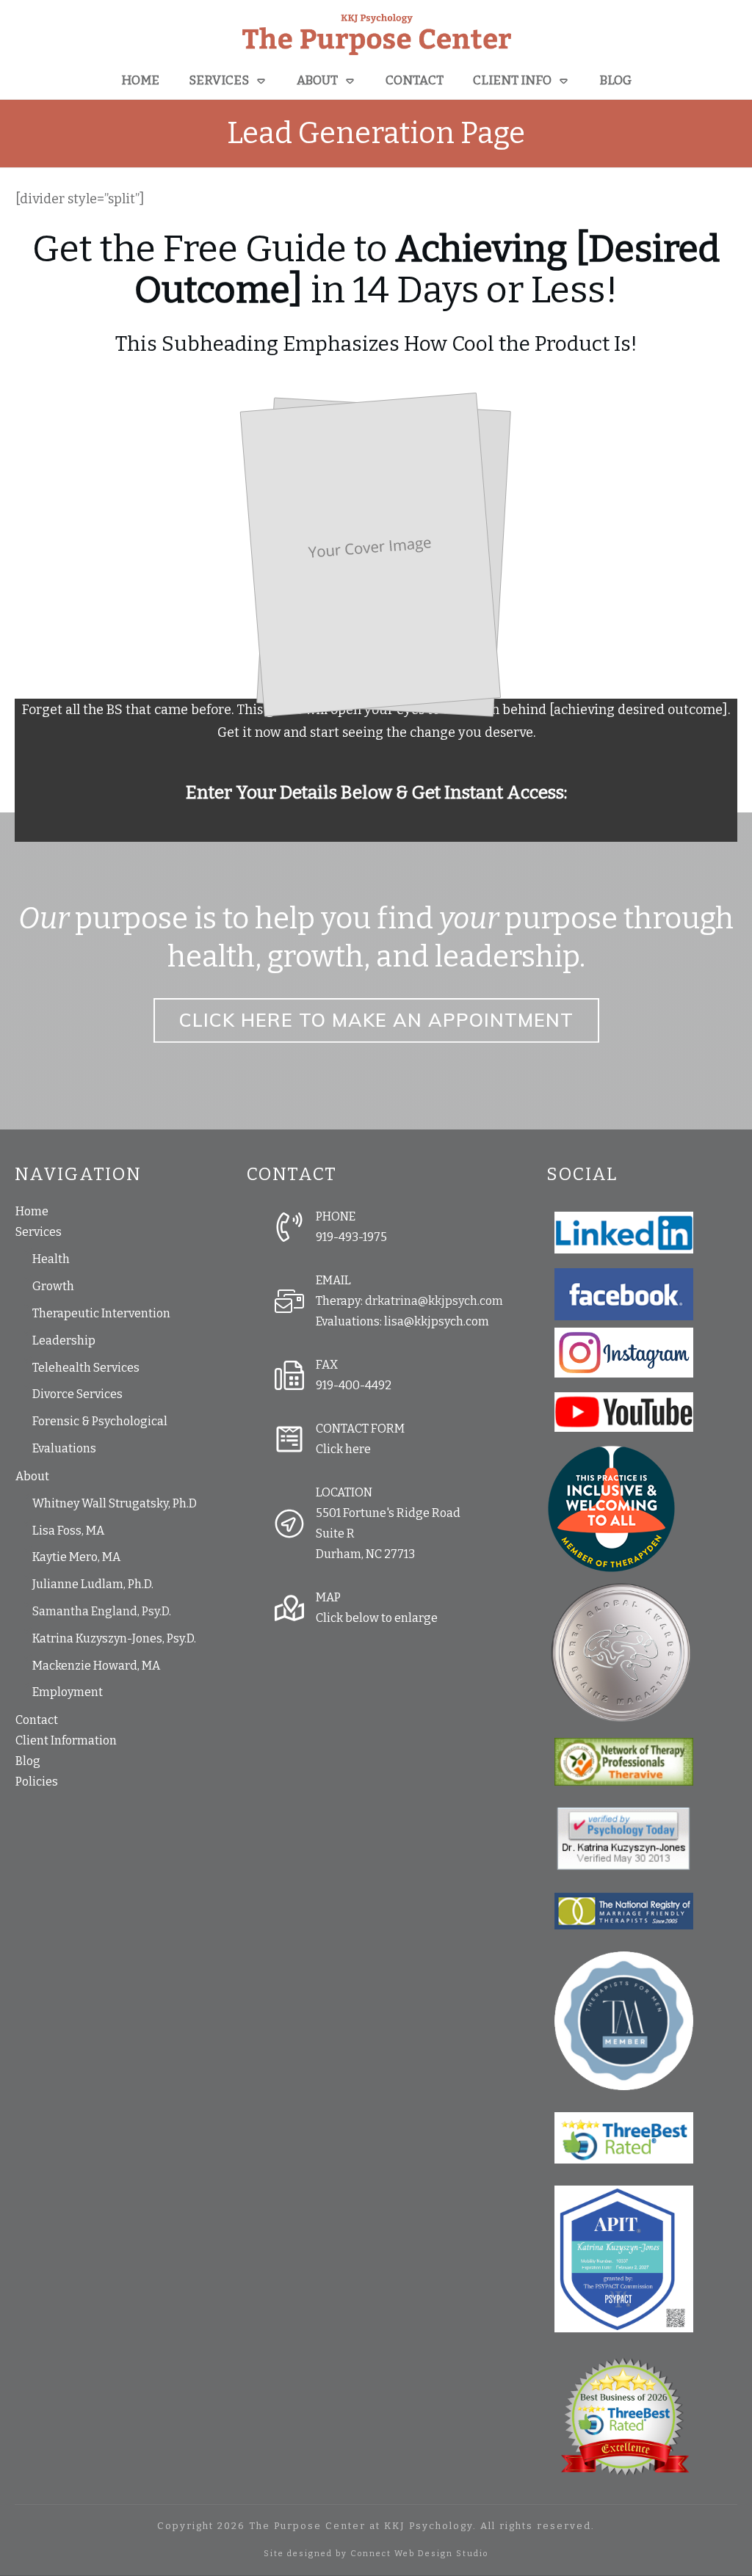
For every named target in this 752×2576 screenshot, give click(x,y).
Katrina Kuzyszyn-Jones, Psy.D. (114, 1638)
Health (51, 1259)
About (32, 1476)
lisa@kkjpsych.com (437, 1321)
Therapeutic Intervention (101, 1313)
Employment (68, 1692)
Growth (53, 1286)
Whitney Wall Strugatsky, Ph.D (115, 1503)
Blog (28, 1761)
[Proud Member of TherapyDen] (611, 1508)
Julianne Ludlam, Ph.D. (93, 1584)
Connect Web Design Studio (419, 2554)
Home (32, 1211)
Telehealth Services (86, 1368)
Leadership (64, 1340)
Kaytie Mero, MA (76, 1557)
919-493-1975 (351, 1237)
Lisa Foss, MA (68, 1531)
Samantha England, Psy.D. (102, 1611)
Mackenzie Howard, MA (96, 1666)
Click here (343, 1449)
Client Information (66, 1740)
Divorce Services (77, 1394)
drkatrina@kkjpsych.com (434, 1301)
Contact (37, 1720)
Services (39, 1232)
